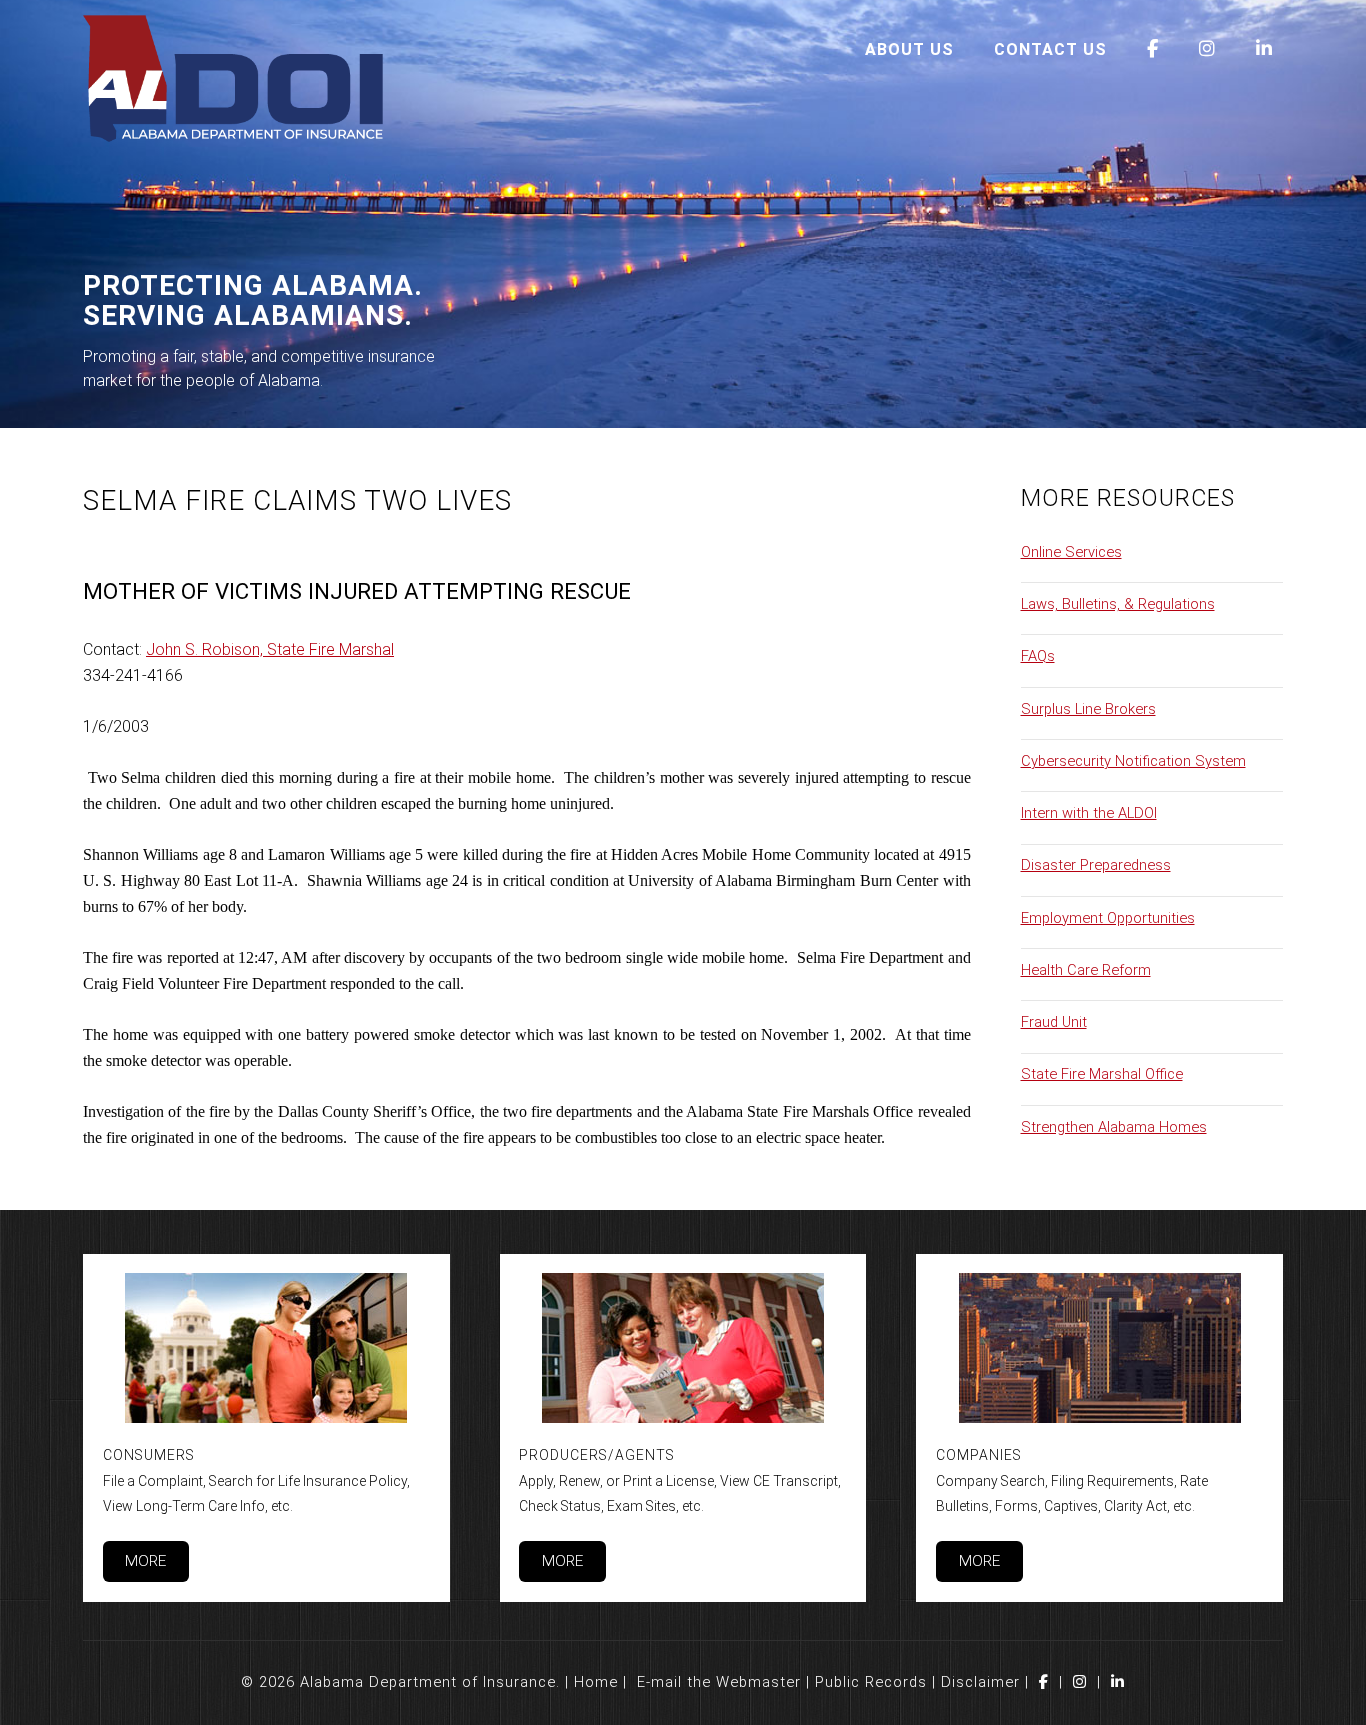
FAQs (1038, 656)
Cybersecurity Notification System (1133, 761)
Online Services (1071, 552)
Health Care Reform (1086, 970)
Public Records (871, 1682)
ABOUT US (909, 49)
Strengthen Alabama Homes (1114, 1127)
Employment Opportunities (1108, 918)
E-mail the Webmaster (719, 1682)
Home (596, 1682)
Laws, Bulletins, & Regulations (1118, 604)
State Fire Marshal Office (1102, 1074)
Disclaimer (980, 1682)
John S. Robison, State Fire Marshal (270, 649)
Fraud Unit (1054, 1022)
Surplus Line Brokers (1088, 709)
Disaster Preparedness (1096, 865)
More (145, 1561)
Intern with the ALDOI (1089, 813)
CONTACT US (1050, 49)
